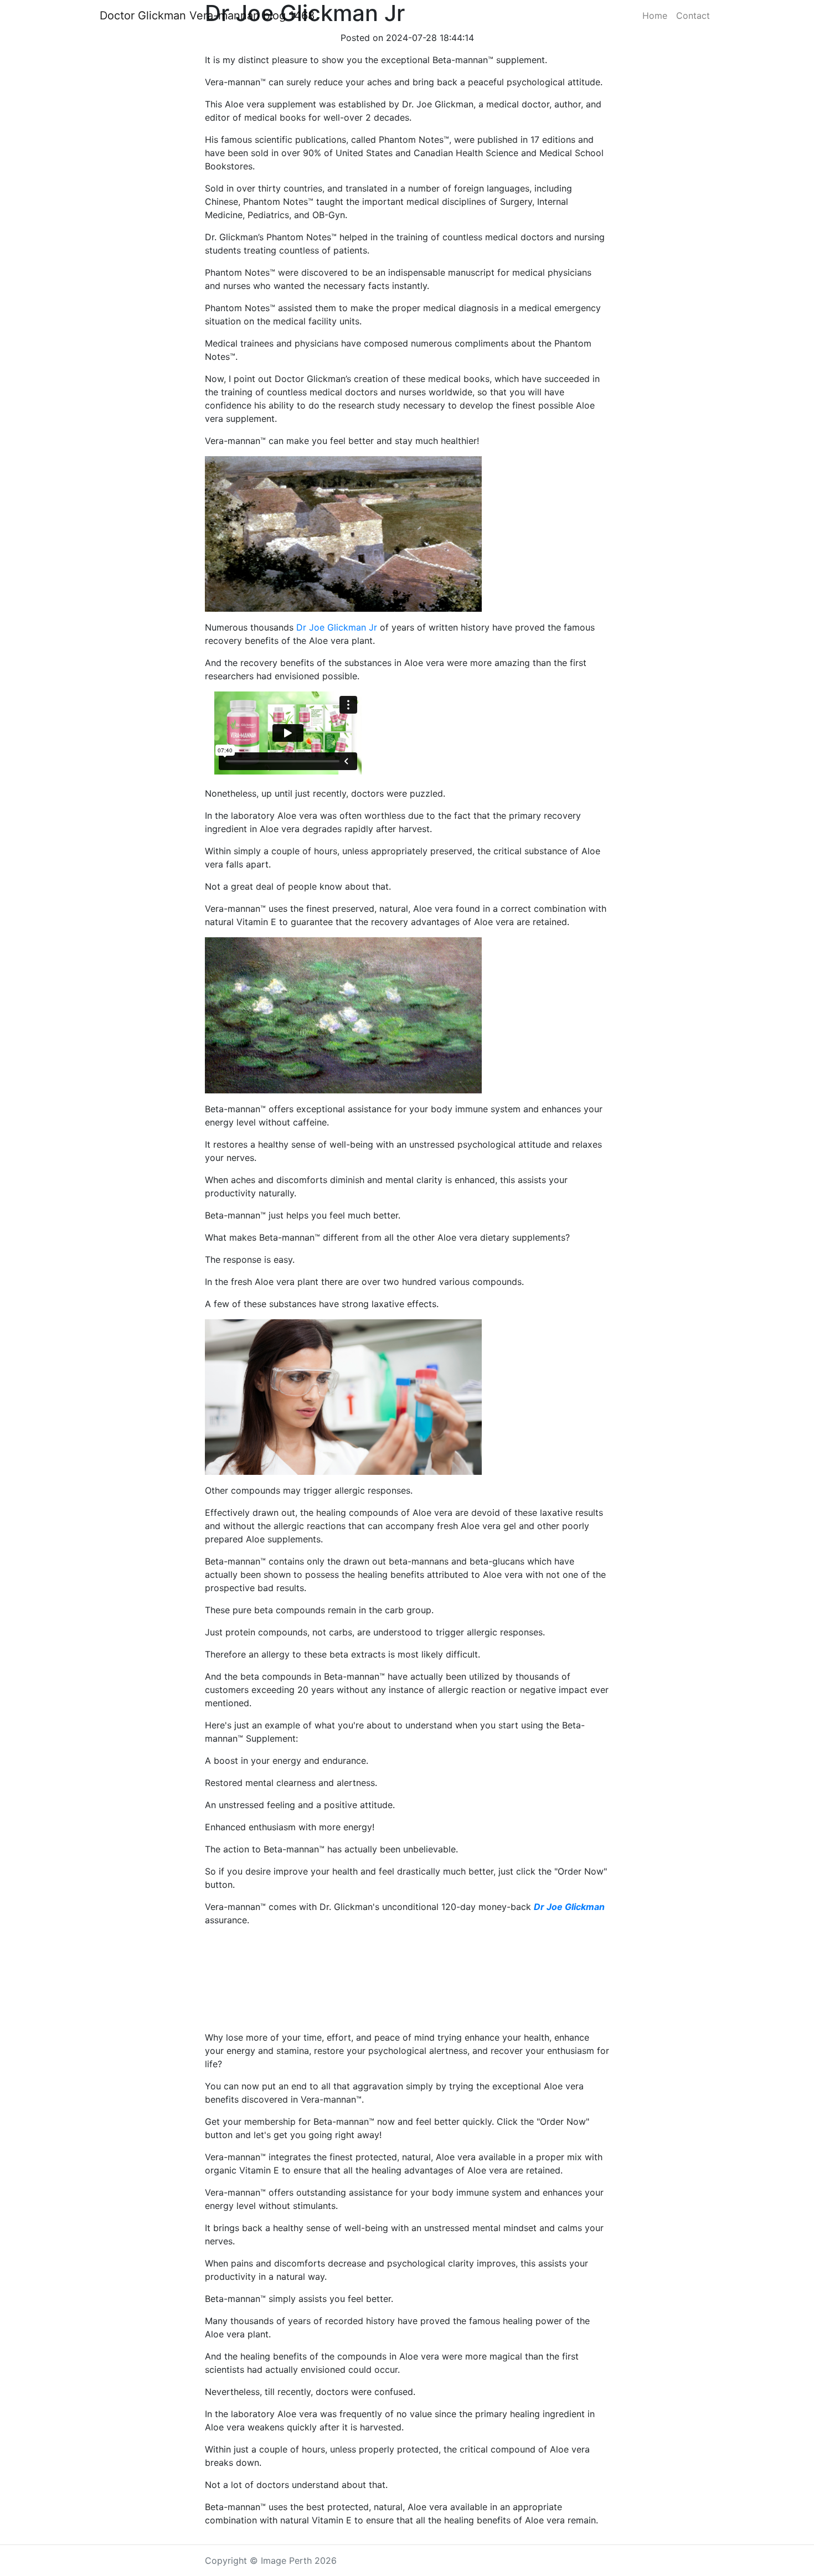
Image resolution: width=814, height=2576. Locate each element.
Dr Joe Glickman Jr (337, 627)
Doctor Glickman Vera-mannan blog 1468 (207, 16)
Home (655, 16)
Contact (693, 16)
